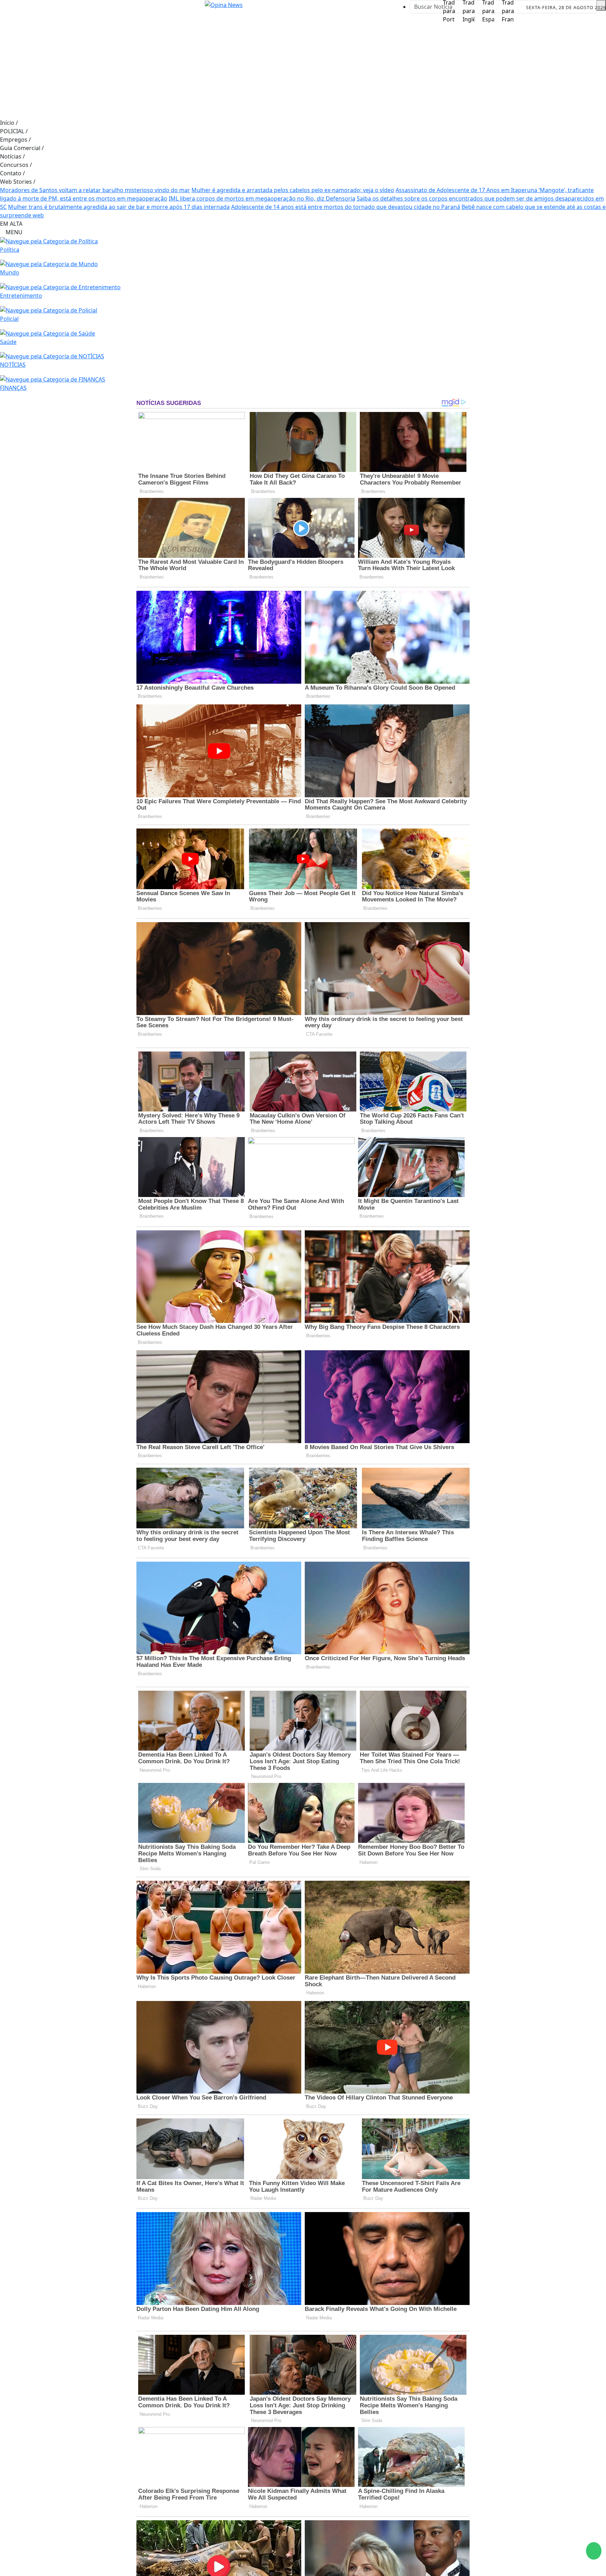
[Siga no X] (40, 8)
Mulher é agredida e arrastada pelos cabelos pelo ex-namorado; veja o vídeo (293, 190)
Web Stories (18, 182)
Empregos (15, 140)
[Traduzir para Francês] (508, 8)
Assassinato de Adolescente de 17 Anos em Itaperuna (467, 190)
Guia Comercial (22, 148)
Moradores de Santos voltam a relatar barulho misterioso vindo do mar (95, 190)
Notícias (12, 156)
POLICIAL (14, 131)
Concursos (16, 165)
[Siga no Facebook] (9, 8)
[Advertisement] (303, 66)
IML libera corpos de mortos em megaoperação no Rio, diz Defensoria (262, 198)
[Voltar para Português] (449, 8)
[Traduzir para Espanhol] (488, 8)
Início (9, 123)
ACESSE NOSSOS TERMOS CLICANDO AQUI (146, 2567)
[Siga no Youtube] (56, 8)
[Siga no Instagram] (25, 8)
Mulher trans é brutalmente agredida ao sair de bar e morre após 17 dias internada (119, 207)
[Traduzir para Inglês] (469, 8)
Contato (12, 173)
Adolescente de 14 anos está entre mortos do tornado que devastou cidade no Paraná (346, 207)
